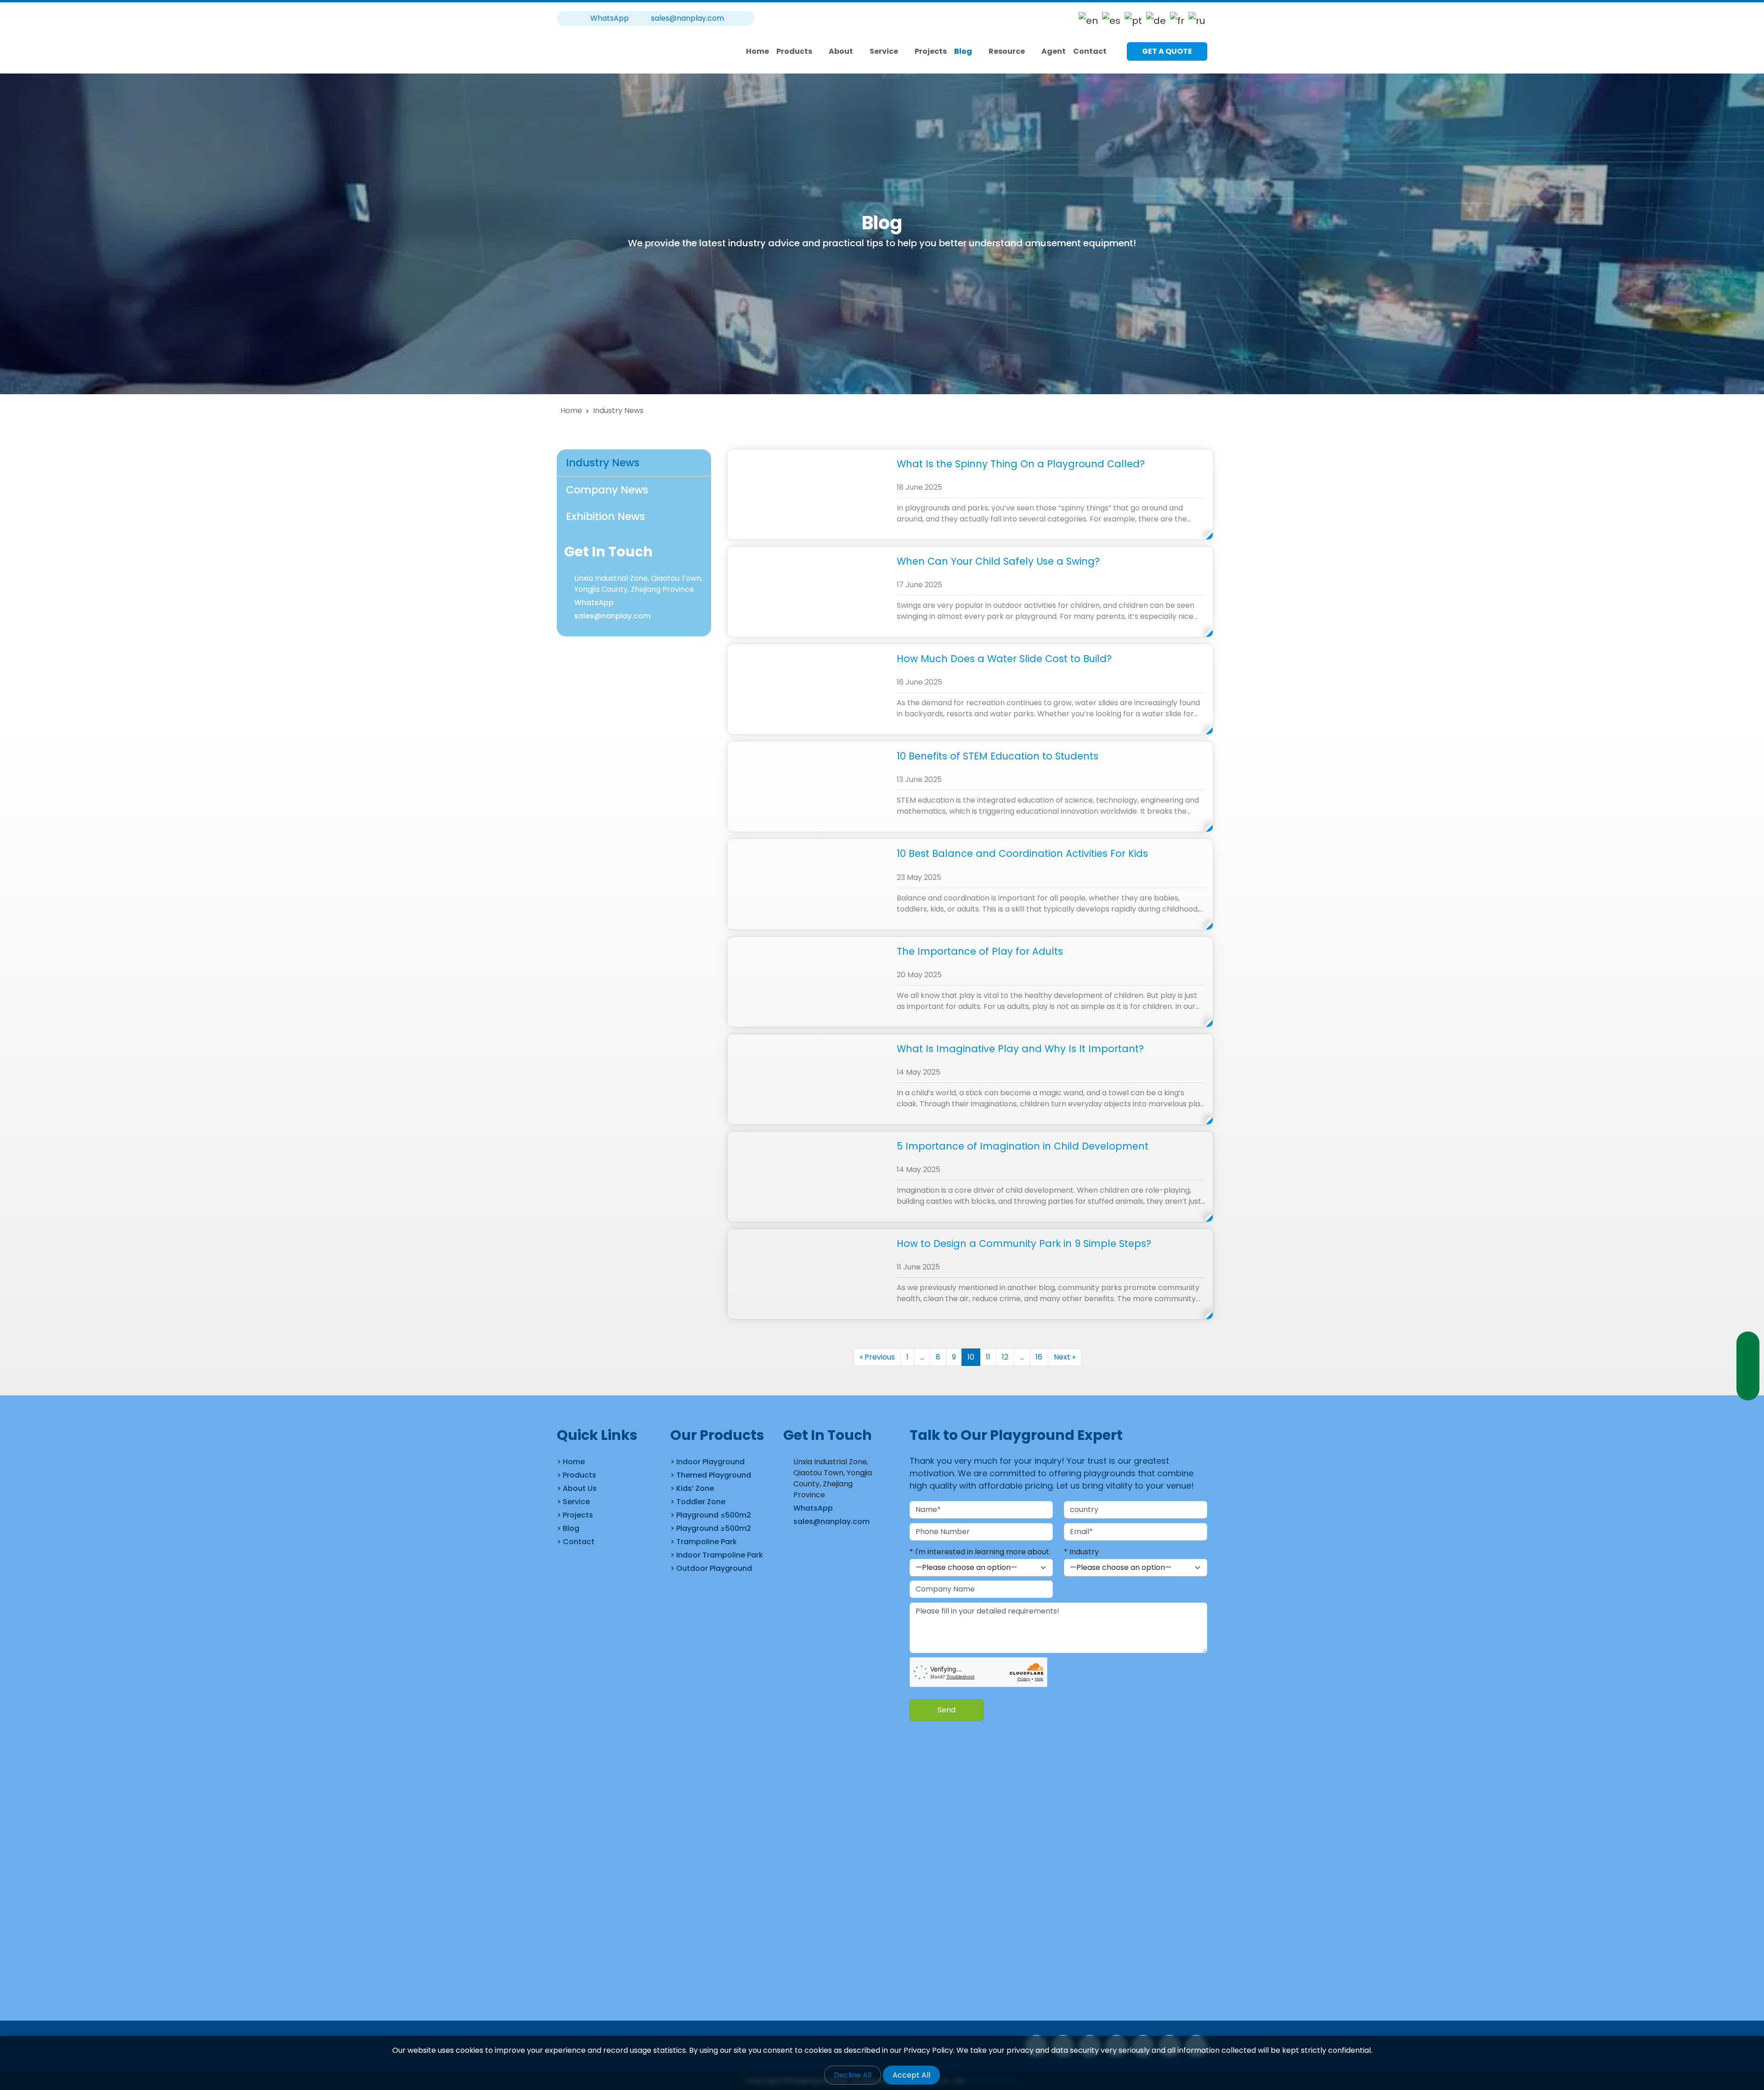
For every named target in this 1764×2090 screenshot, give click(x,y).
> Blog (568, 1528)
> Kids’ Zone (692, 1488)
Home (758, 51)
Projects (931, 51)
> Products (577, 1475)
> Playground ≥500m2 (711, 1528)
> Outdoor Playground (711, 1568)
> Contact (576, 1542)
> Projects (575, 1515)
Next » (1065, 1357)
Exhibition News (605, 516)
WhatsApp (594, 603)
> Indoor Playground (707, 1462)
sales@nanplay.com (687, 18)
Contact (1090, 51)
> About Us (577, 1488)
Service (884, 51)
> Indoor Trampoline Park (717, 1555)
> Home (571, 1462)
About (841, 51)
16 (1039, 1357)
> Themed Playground (711, 1475)
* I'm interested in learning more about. (980, 1552)
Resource (1007, 51)
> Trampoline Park (704, 1542)
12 (1005, 1357)
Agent (1054, 51)
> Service (573, 1502)
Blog (963, 51)
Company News (607, 490)
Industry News (603, 463)
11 (988, 1357)
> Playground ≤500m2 (711, 1515)
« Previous (877, 1357)
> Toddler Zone (698, 1502)
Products (794, 51)
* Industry (1081, 1552)
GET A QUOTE (1167, 51)
